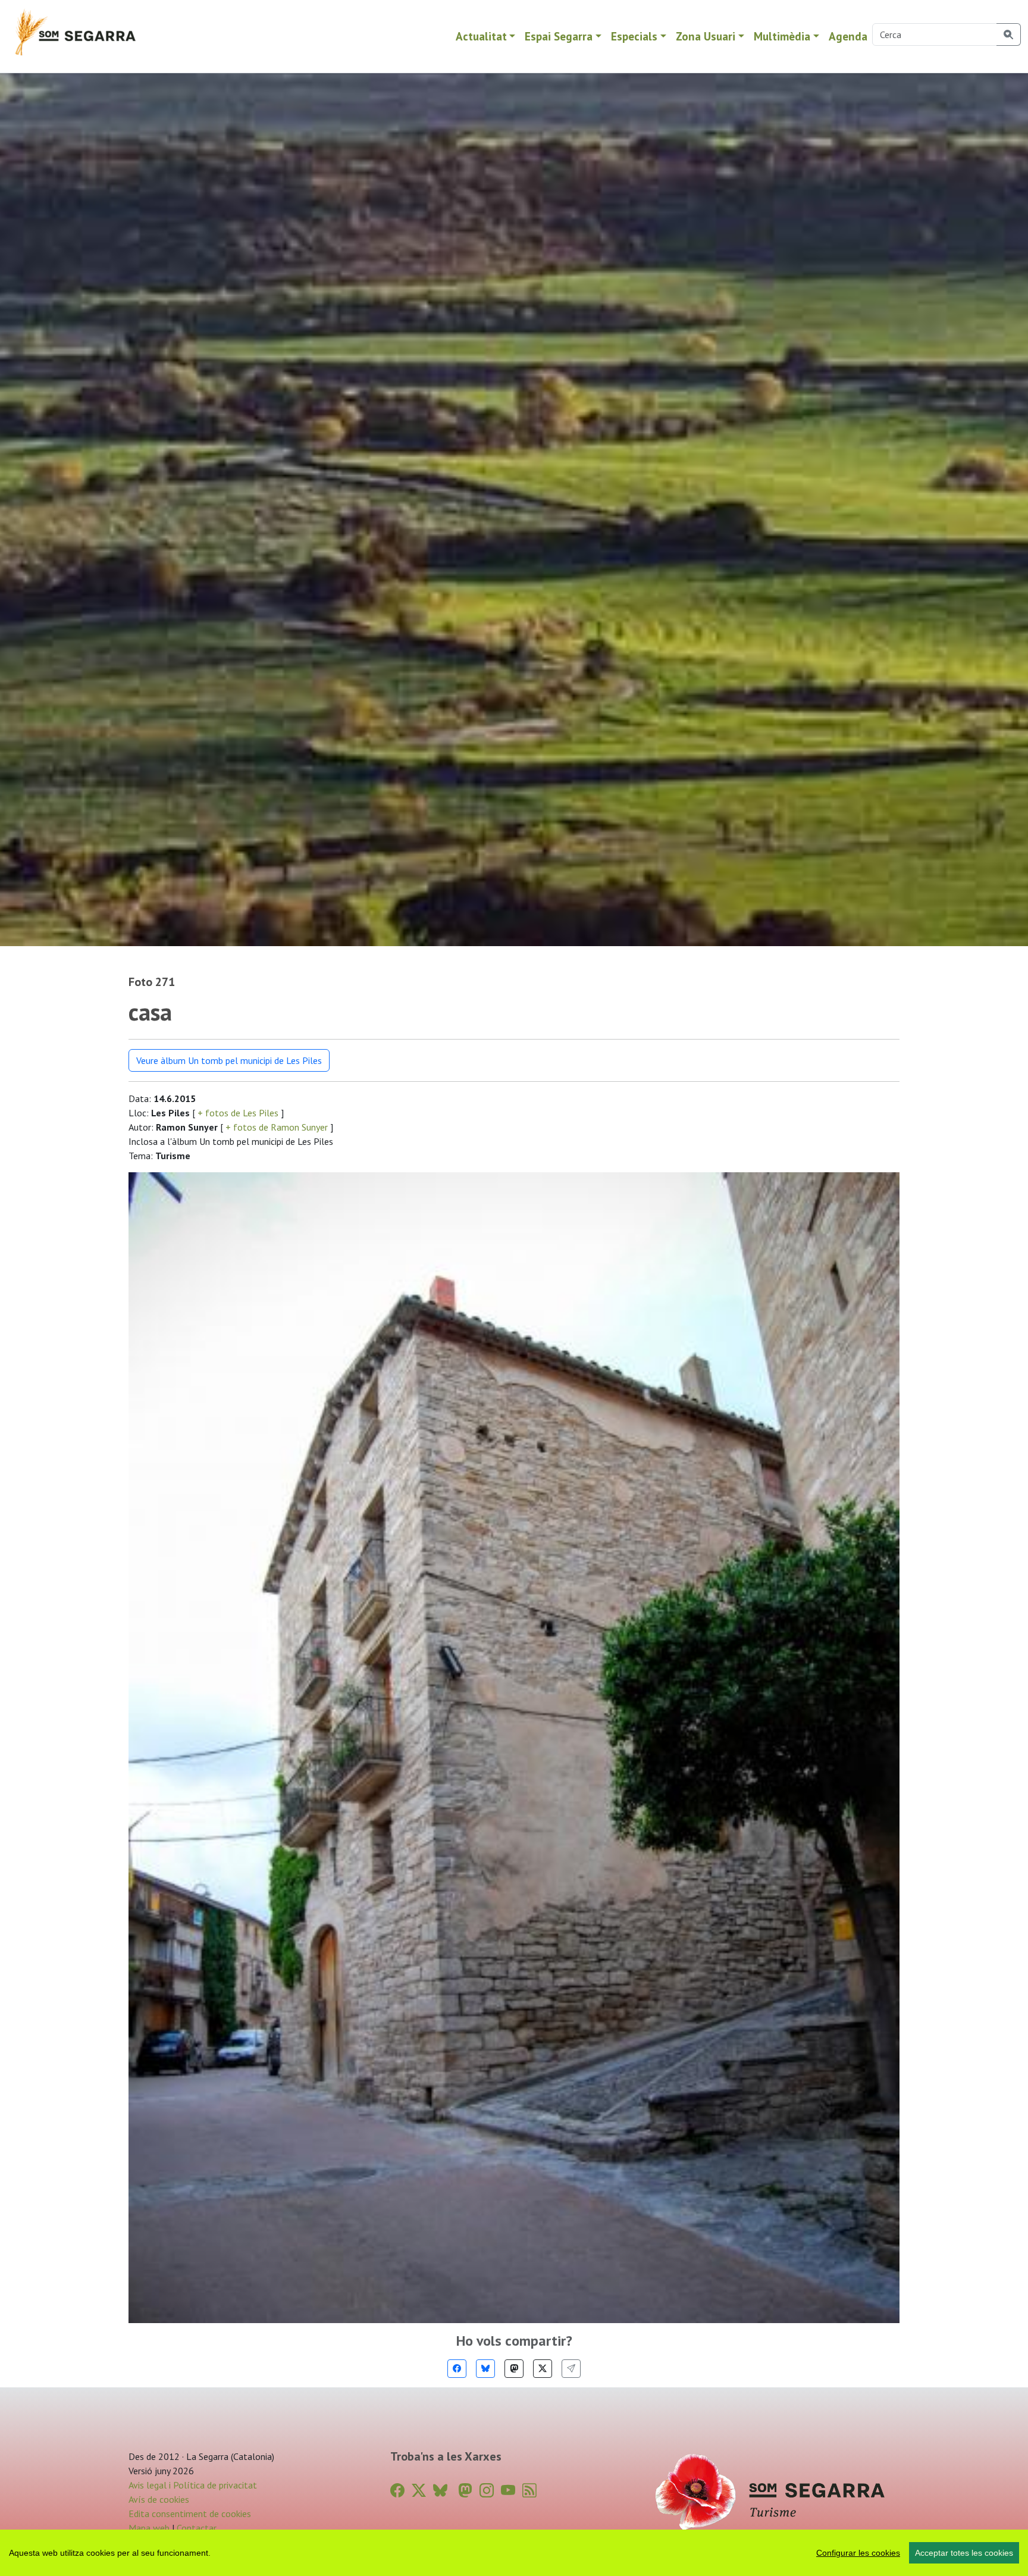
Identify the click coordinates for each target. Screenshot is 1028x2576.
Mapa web (149, 2528)
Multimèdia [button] (782, 36)
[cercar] (1009, 35)
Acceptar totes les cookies (964, 2553)
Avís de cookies (159, 2499)
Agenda (848, 36)
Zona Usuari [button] (706, 36)
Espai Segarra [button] (559, 36)
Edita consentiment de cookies (190, 2514)
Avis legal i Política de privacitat (193, 2485)
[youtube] (508, 2491)
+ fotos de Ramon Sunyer (277, 1127)
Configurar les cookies (858, 2553)
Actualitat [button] (481, 36)
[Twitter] (543, 2369)
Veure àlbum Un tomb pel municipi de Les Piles (229, 1060)
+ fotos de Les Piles (238, 1113)
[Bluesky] (485, 2369)
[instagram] (487, 2491)
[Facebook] (457, 2369)
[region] (514, 2553)
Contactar (197, 2528)
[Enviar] (571, 2369)
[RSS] (529, 2491)
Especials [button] (634, 36)
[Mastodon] (514, 2369)
